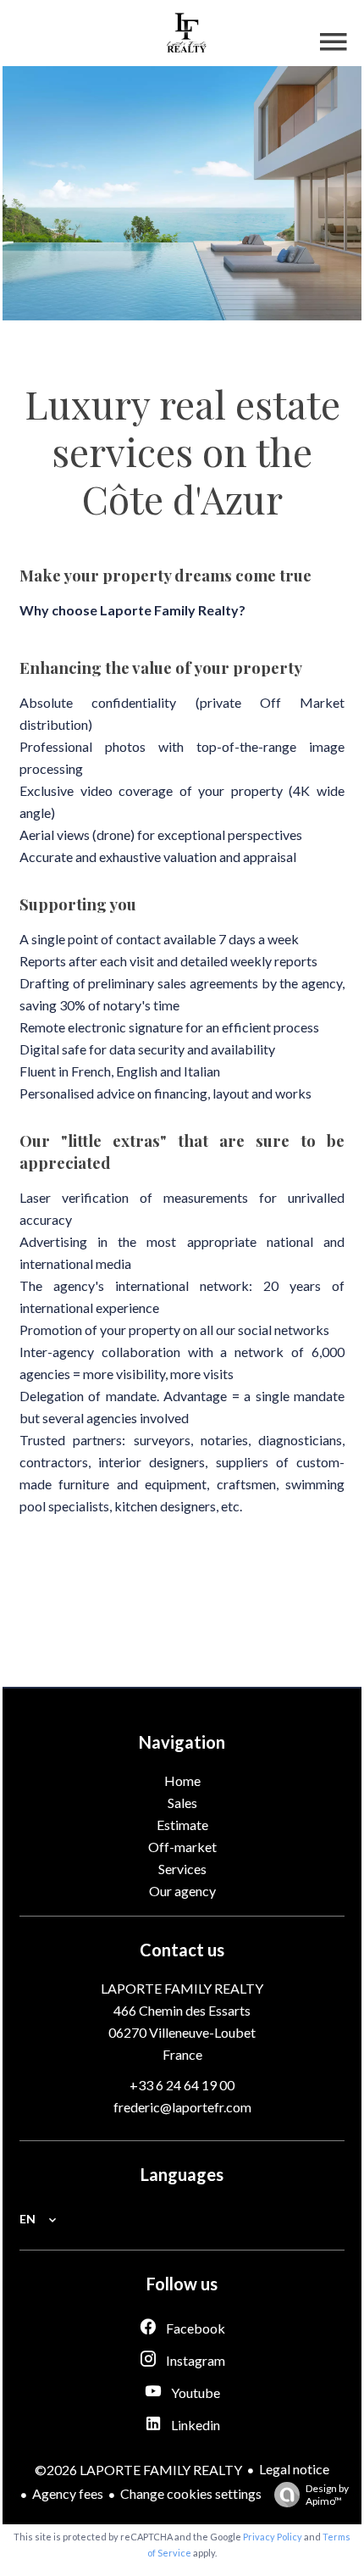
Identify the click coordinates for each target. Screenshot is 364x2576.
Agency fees (68, 2493)
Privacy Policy (273, 2537)
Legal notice (294, 2469)
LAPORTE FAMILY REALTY (182, 1988)
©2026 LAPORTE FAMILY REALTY (138, 2470)
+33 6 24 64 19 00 (182, 2085)
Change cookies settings (191, 2493)
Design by (327, 2495)
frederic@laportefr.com (182, 2107)
